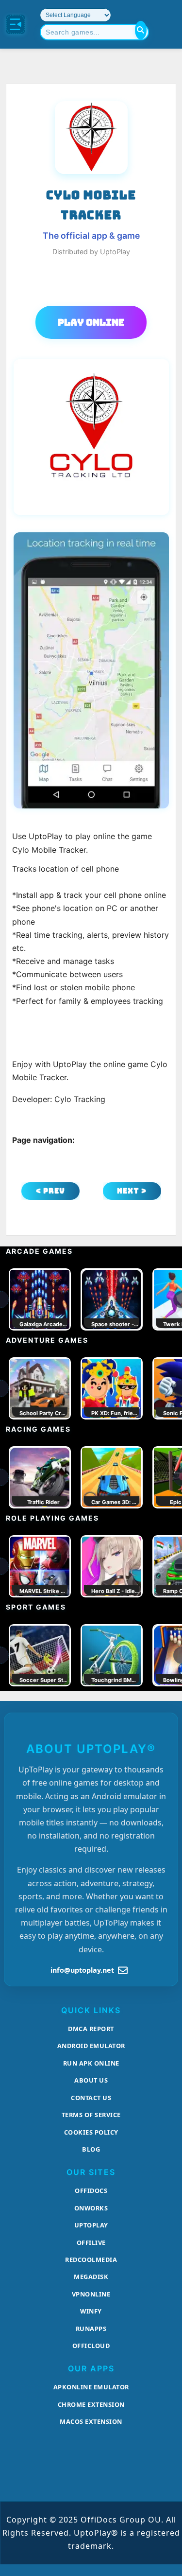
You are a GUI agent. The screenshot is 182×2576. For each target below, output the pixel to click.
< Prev (50, 1191)
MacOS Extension (91, 2421)
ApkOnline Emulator (91, 2387)
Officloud (91, 2346)
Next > (132, 1191)
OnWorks (91, 2208)
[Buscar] (141, 30)
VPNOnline (91, 2294)
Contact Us (91, 2098)
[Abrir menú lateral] (16, 24)
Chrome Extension (91, 2404)
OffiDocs (91, 2190)
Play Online (91, 322)
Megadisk (91, 2277)
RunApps (91, 2329)
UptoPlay (91, 2225)
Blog (91, 2149)
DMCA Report (91, 2029)
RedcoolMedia (91, 2260)
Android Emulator (91, 2046)
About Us (91, 2080)
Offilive (91, 2243)
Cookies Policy (91, 2132)
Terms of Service (91, 2115)
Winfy (91, 2311)
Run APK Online (91, 2063)
